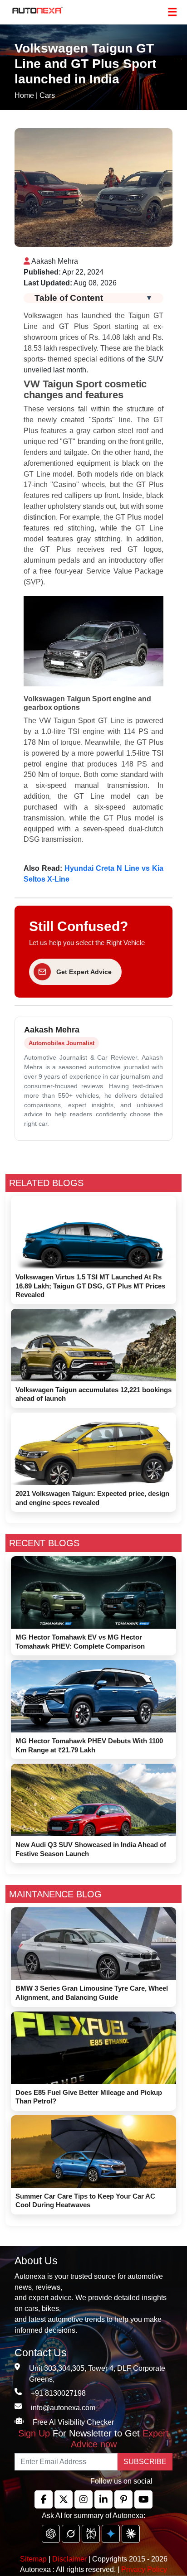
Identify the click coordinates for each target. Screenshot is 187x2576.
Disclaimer (69, 2559)
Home (24, 95)
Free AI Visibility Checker (73, 2422)
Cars (47, 95)
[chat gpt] (51, 2534)
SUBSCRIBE (145, 2462)
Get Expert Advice (84, 972)
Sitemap (34, 2559)
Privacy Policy (144, 2569)
